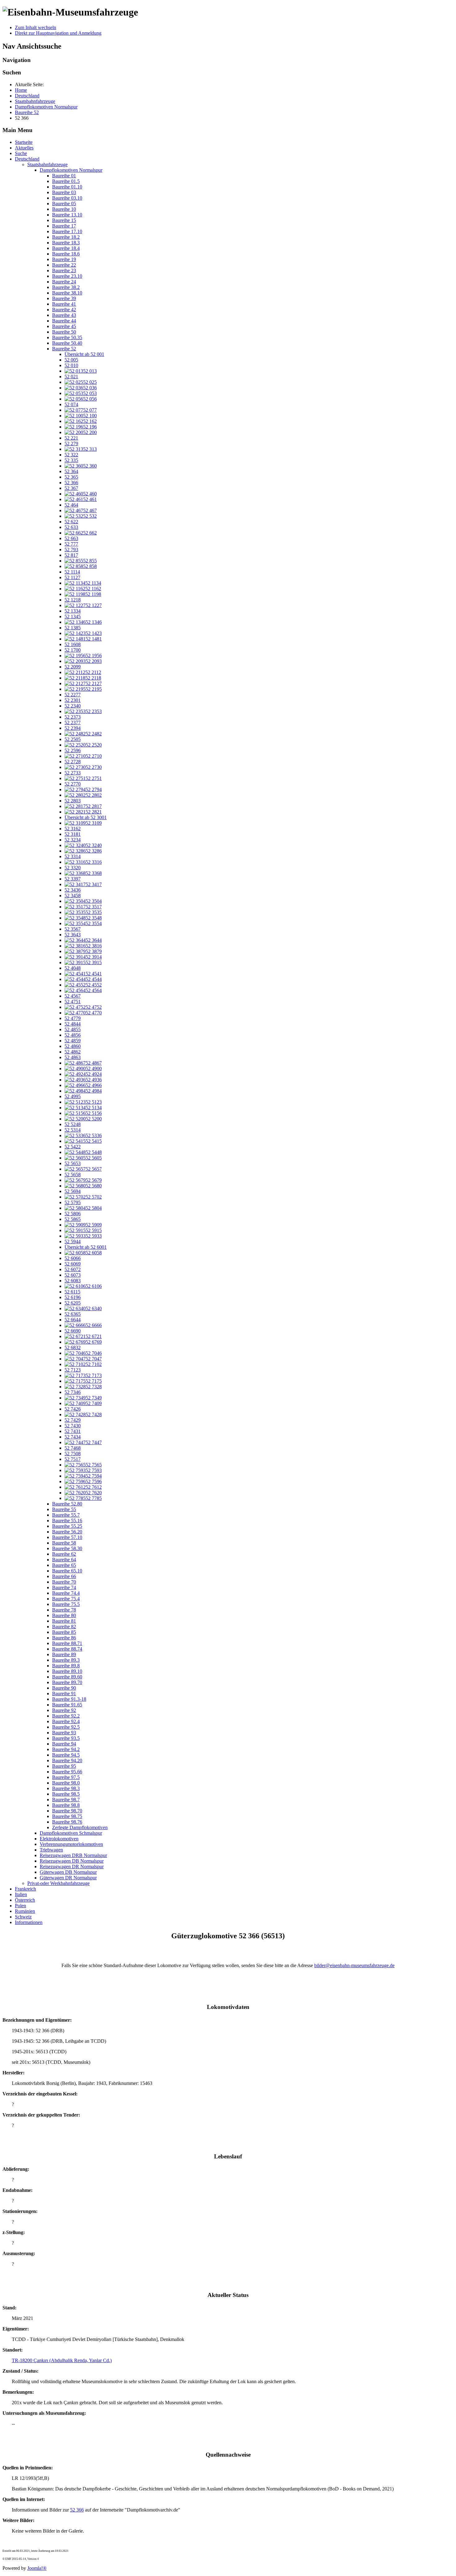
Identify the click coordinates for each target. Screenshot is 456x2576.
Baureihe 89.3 (66, 1660)
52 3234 (73, 840)
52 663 (71, 538)
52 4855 (73, 1029)
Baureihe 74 (64, 1587)
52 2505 (73, 739)
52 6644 (73, 1320)
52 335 (71, 460)
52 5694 (73, 1191)
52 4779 (73, 1018)
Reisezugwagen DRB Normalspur (73, 1855)
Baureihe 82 (64, 1627)
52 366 (71, 483)
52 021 (71, 377)
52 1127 (72, 577)
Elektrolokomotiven (59, 1839)
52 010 (71, 365)
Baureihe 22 (64, 265)
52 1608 (73, 644)
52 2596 (73, 750)
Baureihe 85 (64, 1632)
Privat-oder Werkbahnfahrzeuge (58, 1883)
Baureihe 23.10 (67, 276)
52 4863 (73, 1057)
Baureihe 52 (64, 349)
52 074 (71, 404)
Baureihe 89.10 (67, 1671)
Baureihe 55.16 (67, 1521)
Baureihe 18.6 (66, 254)
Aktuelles (24, 148)
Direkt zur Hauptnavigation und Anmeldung (58, 33)
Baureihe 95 (64, 1766)
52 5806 (73, 1214)
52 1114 (72, 572)
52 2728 (73, 762)
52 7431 (73, 1431)
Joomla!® (37, 2568)
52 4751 (73, 1002)
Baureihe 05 (64, 204)
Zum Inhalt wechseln (36, 27)
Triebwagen (51, 1850)
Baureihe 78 (64, 1610)
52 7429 (73, 1420)
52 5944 (73, 1241)
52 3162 (73, 829)
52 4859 (73, 1041)
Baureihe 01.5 (66, 181)
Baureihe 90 (64, 1688)
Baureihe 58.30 (67, 1548)
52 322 (71, 455)
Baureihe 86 (64, 1638)
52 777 (71, 544)
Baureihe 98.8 (66, 1805)
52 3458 (73, 896)
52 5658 (73, 1175)
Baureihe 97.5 (66, 1777)
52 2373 (73, 717)
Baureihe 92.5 (66, 1727)
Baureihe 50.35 (67, 337)
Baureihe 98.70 (67, 1811)
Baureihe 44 (64, 321)
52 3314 (73, 856)
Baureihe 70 (64, 1582)
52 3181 (73, 834)
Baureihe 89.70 (67, 1682)
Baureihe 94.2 (66, 1749)
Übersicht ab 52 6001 (86, 1247)
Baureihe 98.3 (66, 1788)
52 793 (71, 550)
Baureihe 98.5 (66, 1794)
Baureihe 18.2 (66, 237)
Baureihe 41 (64, 304)
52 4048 (73, 968)
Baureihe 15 (64, 220)
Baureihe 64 (64, 1560)
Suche (21, 153)
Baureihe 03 (64, 192)
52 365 (71, 477)
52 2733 (73, 773)
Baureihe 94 (64, 1744)
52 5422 (73, 1147)
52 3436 (73, 890)
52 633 (71, 527)
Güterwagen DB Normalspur (68, 1872)
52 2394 (73, 728)
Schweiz (23, 1917)
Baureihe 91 (64, 1694)
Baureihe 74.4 (66, 1593)
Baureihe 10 (64, 209)
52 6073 (73, 1275)
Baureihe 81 (64, 1621)
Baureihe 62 (64, 1554)
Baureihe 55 (64, 1509)
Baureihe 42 (64, 310)
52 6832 (73, 1348)
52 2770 (73, 784)
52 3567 (73, 929)
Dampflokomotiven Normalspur (71, 170)
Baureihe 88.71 (67, 1643)
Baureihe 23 (64, 270)
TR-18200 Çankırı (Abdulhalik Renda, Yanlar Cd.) (62, 2360)
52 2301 (73, 700)
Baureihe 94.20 (67, 1760)
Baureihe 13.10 (67, 215)
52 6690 (73, 1331)
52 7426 (73, 1409)
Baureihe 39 (64, 298)
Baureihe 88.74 (67, 1649)
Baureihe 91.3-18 (69, 1699)
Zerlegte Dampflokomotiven (80, 1827)
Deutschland (27, 159)
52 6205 (73, 1303)
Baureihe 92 (64, 1710)
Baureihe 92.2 (66, 1716)
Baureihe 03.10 (67, 198)
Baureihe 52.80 (67, 1504)
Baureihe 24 (64, 282)
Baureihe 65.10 (67, 1571)
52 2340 (73, 706)
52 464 (71, 505)
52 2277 (73, 695)
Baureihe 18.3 (66, 243)
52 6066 (73, 1258)
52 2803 (73, 801)
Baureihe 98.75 (67, 1816)
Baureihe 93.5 (66, 1738)
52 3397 (73, 879)
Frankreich (25, 1889)
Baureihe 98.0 (66, 1783)
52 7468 (73, 1448)
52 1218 (73, 600)
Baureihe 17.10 (67, 231)
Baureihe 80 (64, 1615)
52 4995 (73, 1096)
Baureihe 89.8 (66, 1666)
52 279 (71, 443)
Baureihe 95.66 (67, 1772)
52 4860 (73, 1046)
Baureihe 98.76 (67, 1822)
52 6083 (73, 1281)
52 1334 (73, 611)
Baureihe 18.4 (66, 248)
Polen (20, 1906)
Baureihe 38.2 (66, 287)
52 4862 (73, 1052)
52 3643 (73, 935)
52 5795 (73, 1202)
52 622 (71, 522)
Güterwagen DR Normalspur (68, 1878)
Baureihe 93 (64, 1733)
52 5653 (73, 1163)
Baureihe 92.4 (66, 1721)
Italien (21, 1894)
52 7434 (73, 1437)
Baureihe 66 (64, 1576)
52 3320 (73, 868)
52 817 (71, 555)
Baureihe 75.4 (66, 1599)
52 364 (71, 471)
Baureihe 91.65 (67, 1705)
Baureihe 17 (64, 226)
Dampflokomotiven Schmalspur (71, 1833)
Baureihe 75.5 (66, 1604)
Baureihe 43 (64, 315)
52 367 (71, 488)
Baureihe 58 (64, 1543)
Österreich (25, 1900)
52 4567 (73, 996)
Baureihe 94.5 (66, 1755)
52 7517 (73, 1459)
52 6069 (73, 1264)
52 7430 (73, 1426)
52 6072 (73, 1269)
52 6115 (72, 1292)
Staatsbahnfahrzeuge (47, 164)
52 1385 (73, 628)
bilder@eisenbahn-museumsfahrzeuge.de (354, 1965)
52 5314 (73, 1130)
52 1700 (73, 650)
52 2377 (73, 723)
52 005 (71, 360)
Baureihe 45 (64, 326)
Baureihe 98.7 (66, 1800)
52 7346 (73, 1392)
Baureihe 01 (64, 176)
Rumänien (25, 1911)
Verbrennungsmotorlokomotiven (71, 1844)
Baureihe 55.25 (67, 1526)
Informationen (29, 1922)
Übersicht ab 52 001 (84, 354)
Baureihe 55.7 (66, 1515)
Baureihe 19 (64, 259)
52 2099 (73, 667)
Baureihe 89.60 (67, 1677)
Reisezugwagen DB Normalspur (72, 1861)
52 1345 (73, 616)
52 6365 (73, 1314)
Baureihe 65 (64, 1565)
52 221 (71, 438)
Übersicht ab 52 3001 (86, 817)
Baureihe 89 (64, 1654)
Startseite (24, 142)
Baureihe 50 (64, 332)
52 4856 (73, 1035)
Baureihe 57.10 (67, 1537)
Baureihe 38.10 (67, 293)
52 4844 (73, 1024)
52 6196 (73, 1297)
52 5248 (73, 1124)
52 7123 (73, 1370)
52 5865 (73, 1219)
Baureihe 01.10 (67, 187)
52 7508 (73, 1454)
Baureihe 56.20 (67, 1532)
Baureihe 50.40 (67, 343)
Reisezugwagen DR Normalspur (72, 1867)
